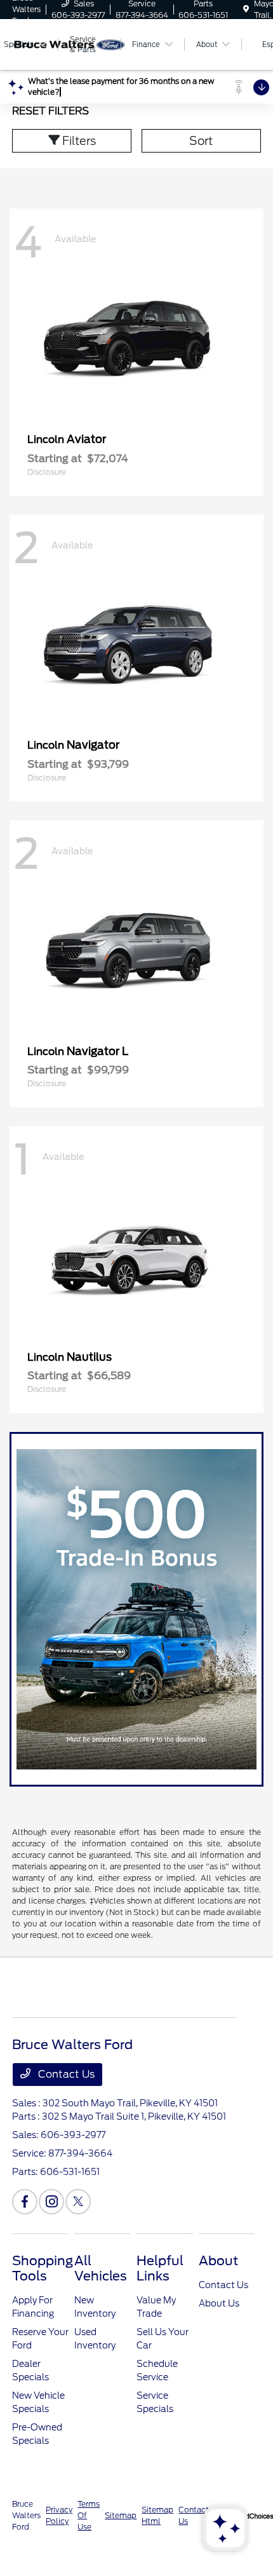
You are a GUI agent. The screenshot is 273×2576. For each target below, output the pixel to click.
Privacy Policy (59, 2515)
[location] (246, 9)
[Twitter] (78, 2202)
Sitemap (121, 2515)
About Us (219, 2303)
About (218, 2261)
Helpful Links (160, 2268)
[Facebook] (25, 2202)
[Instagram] (51, 2202)
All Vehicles (101, 2268)
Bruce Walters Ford (26, 2515)
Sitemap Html (157, 2515)
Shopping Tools (43, 2268)
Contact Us (65, 2074)
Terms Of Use (89, 2515)
